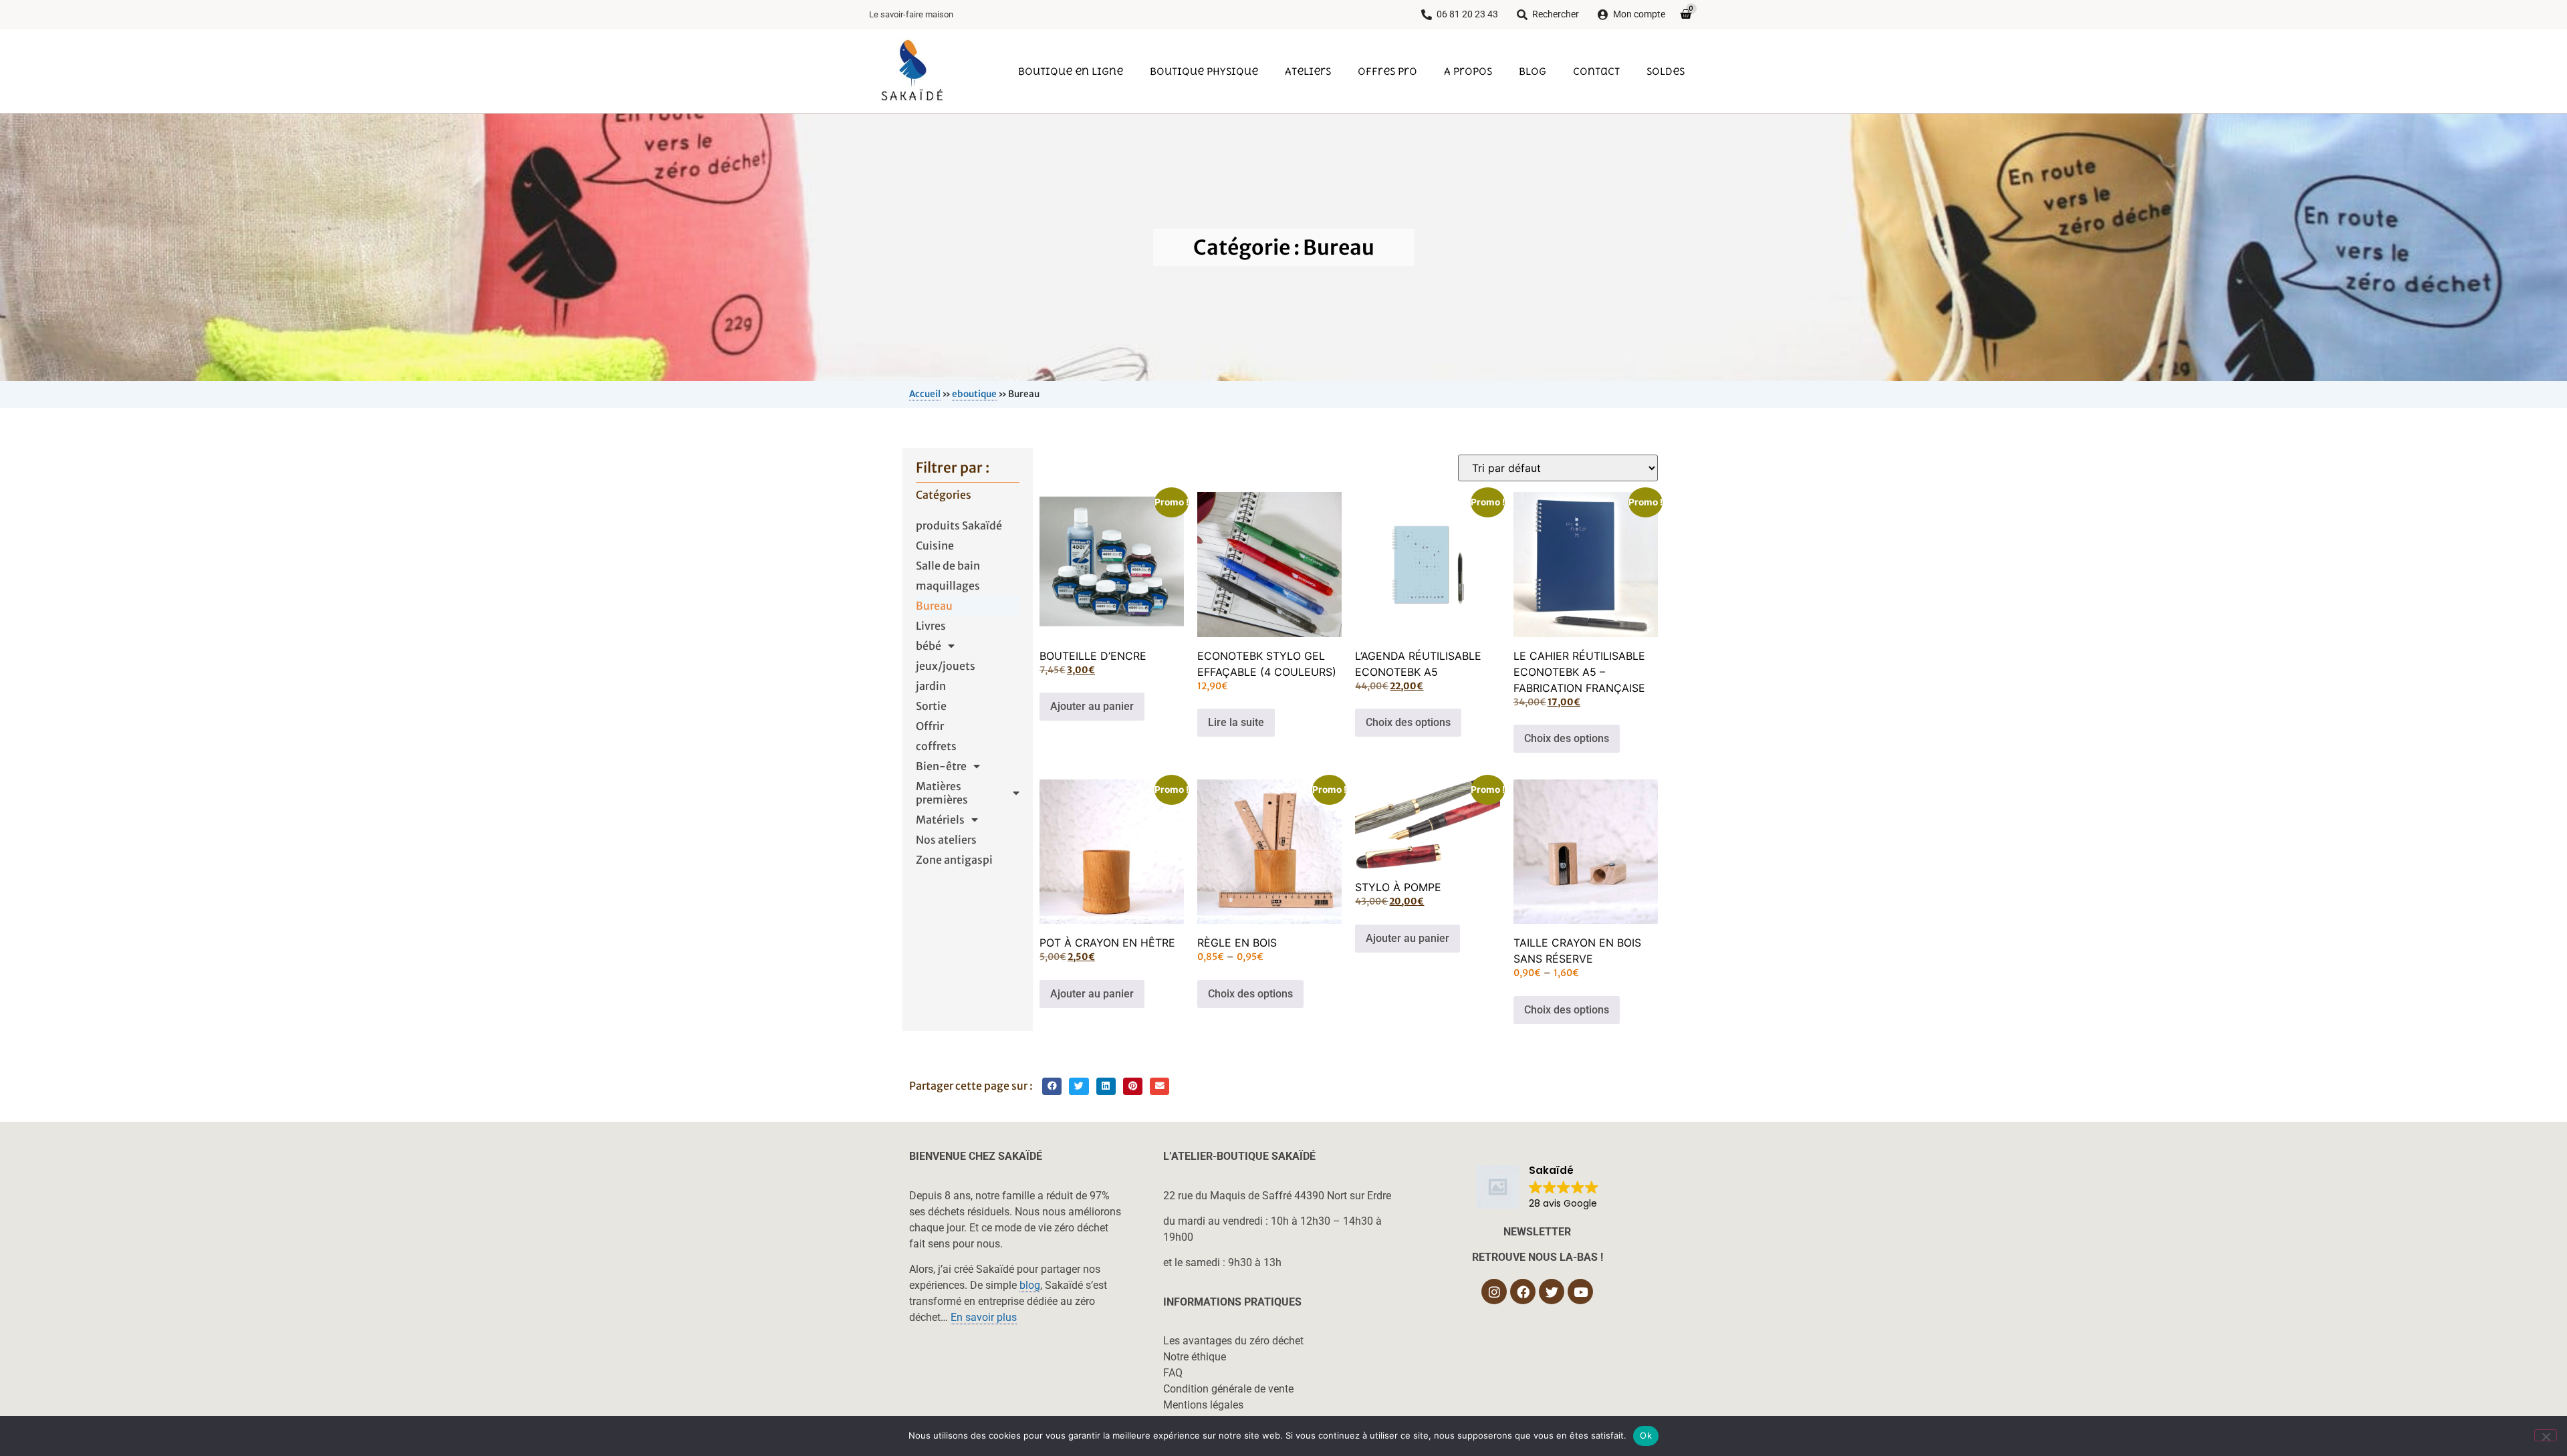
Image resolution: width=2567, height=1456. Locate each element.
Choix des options (1408, 722)
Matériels (940, 820)
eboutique (974, 394)
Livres (931, 626)
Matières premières (942, 793)
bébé (929, 646)
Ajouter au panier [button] (1092, 706)
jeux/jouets (946, 666)
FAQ (1173, 1373)
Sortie (931, 706)
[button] (1052, 1087)
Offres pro (1387, 71)
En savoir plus (984, 1317)
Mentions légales (1203, 1405)
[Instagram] (1494, 1292)
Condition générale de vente (1228, 1389)
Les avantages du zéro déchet (1233, 1341)
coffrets (936, 746)
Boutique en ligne (1071, 71)
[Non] (2546, 1435)
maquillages (948, 586)
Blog (1533, 71)
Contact (1596, 71)
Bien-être (941, 766)
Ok (1646, 1435)
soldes (1666, 71)
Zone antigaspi (954, 860)
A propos (1468, 71)
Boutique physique (1204, 71)
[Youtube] (1580, 1292)
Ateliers (1308, 71)
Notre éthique (1195, 1357)
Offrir (930, 726)
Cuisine (935, 545)
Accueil (925, 394)
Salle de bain (948, 566)
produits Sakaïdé (959, 525)
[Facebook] (1523, 1292)
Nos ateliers (946, 840)
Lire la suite (1236, 722)
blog (1030, 1285)
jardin (931, 686)
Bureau (934, 606)
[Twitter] (1552, 1292)
